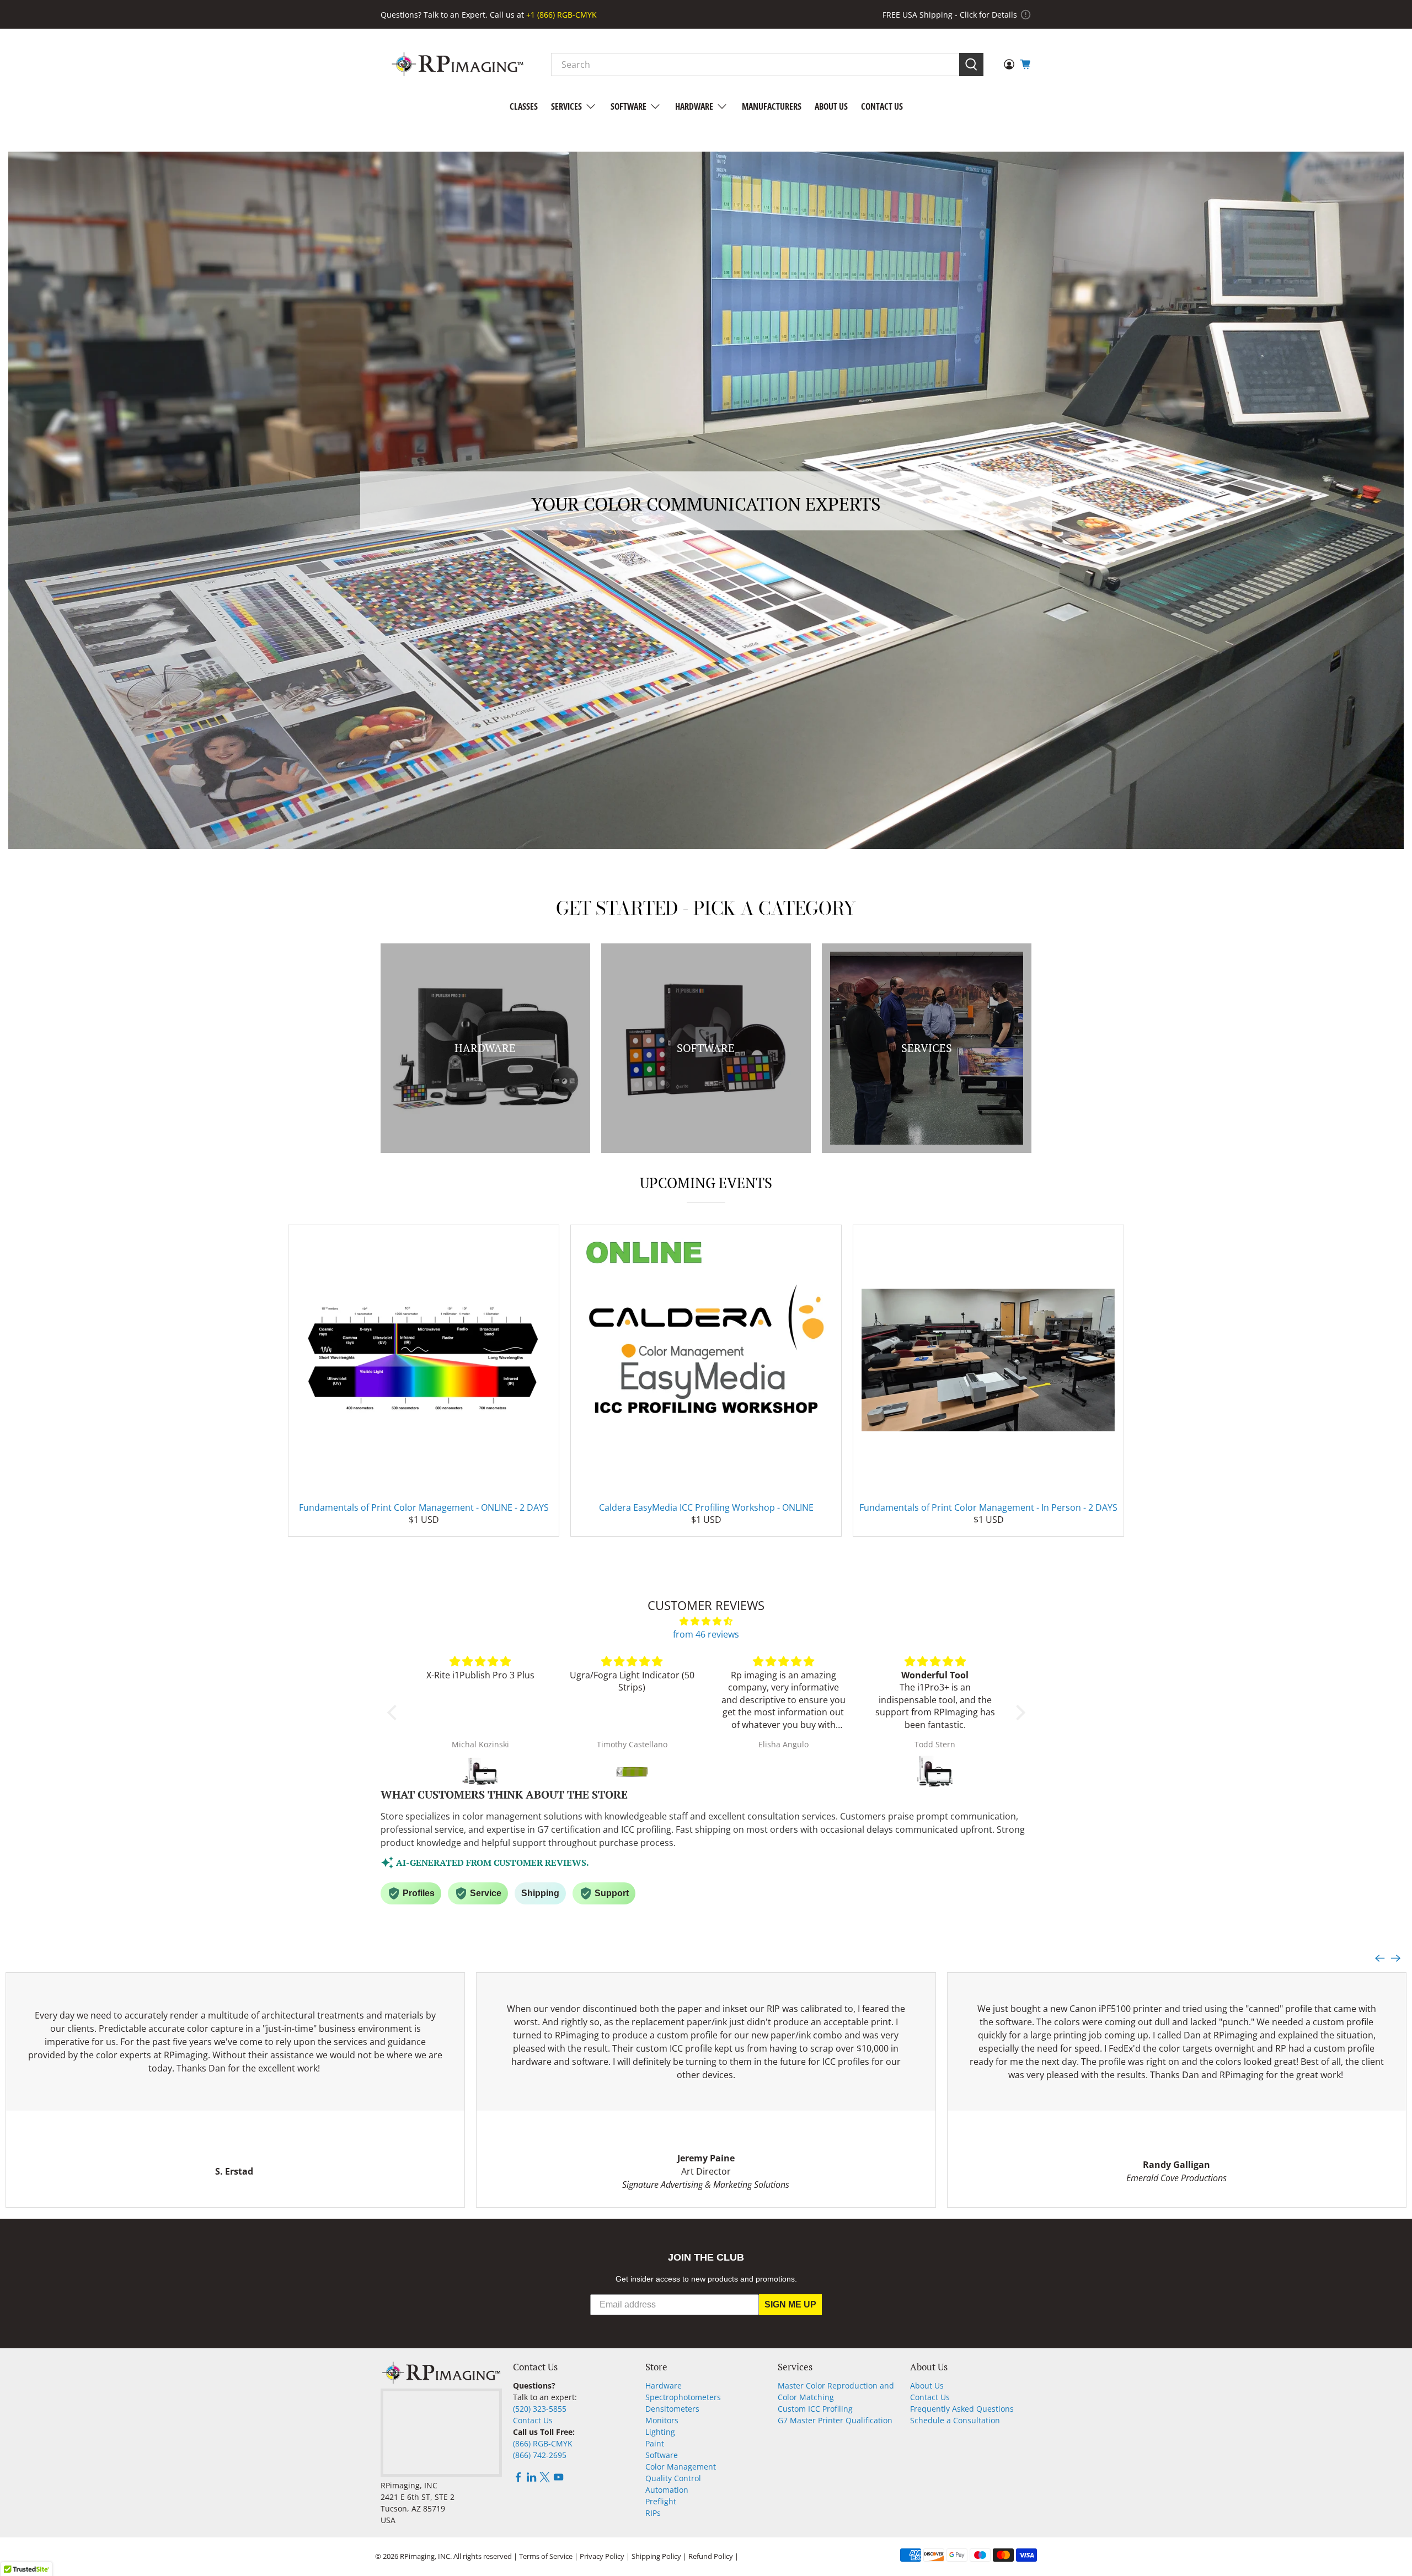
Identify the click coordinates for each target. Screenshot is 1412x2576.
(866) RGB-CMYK (543, 2443)
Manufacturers (772, 106)
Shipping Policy (656, 2556)
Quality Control (673, 2478)
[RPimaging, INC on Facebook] (518, 2479)
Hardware (694, 106)
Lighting (660, 2432)
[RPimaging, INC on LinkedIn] (531, 2479)
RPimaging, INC (425, 2556)
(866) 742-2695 (540, 2455)
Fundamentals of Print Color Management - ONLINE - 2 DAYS (424, 1507)
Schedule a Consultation (955, 2420)
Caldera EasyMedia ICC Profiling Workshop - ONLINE (706, 1507)
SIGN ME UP (790, 2304)
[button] (394, 1713)
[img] (706, 1621)
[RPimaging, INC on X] (545, 2479)
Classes (524, 106)
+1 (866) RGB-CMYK (561, 15)
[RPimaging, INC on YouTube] (558, 2479)
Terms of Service (546, 2556)
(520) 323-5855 (540, 2409)
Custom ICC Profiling (815, 2409)
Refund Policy (711, 2556)
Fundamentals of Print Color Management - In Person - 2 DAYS (988, 1507)
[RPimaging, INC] (458, 64)
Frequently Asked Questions (962, 2409)
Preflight (661, 2501)
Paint (655, 2443)
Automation (667, 2490)
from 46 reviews (706, 1634)
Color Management (681, 2467)
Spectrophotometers (683, 2397)
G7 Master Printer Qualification (835, 2420)
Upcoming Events (706, 1183)
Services (566, 106)
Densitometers (672, 2409)
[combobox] (755, 65)
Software (629, 106)
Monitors (662, 2420)
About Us (831, 106)
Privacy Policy (602, 2556)
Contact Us (882, 106)
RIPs (653, 2513)
